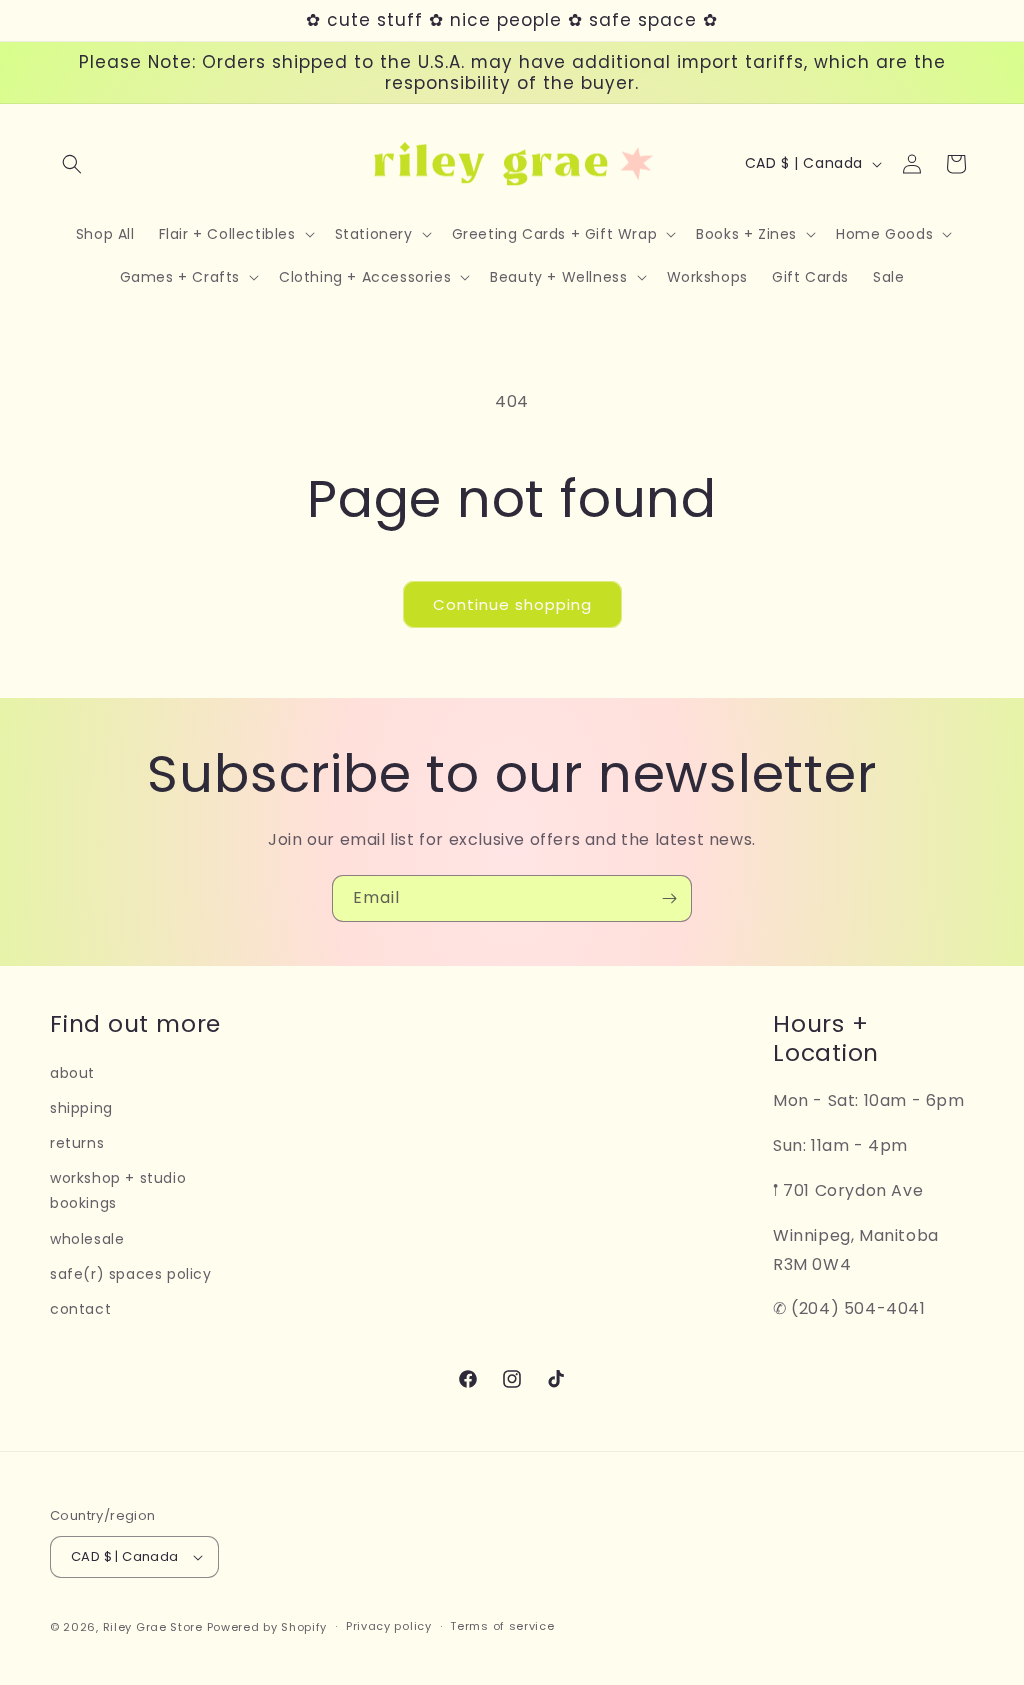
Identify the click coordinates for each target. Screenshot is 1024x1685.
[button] (72, 164)
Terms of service (502, 1626)
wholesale (87, 1239)
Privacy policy (389, 1626)
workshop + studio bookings (118, 1190)
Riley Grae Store (153, 1627)
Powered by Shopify (267, 1627)
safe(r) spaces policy (131, 1274)
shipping (81, 1108)
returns (77, 1143)
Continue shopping (512, 604)
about (72, 1073)
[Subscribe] (669, 898)
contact (80, 1309)
